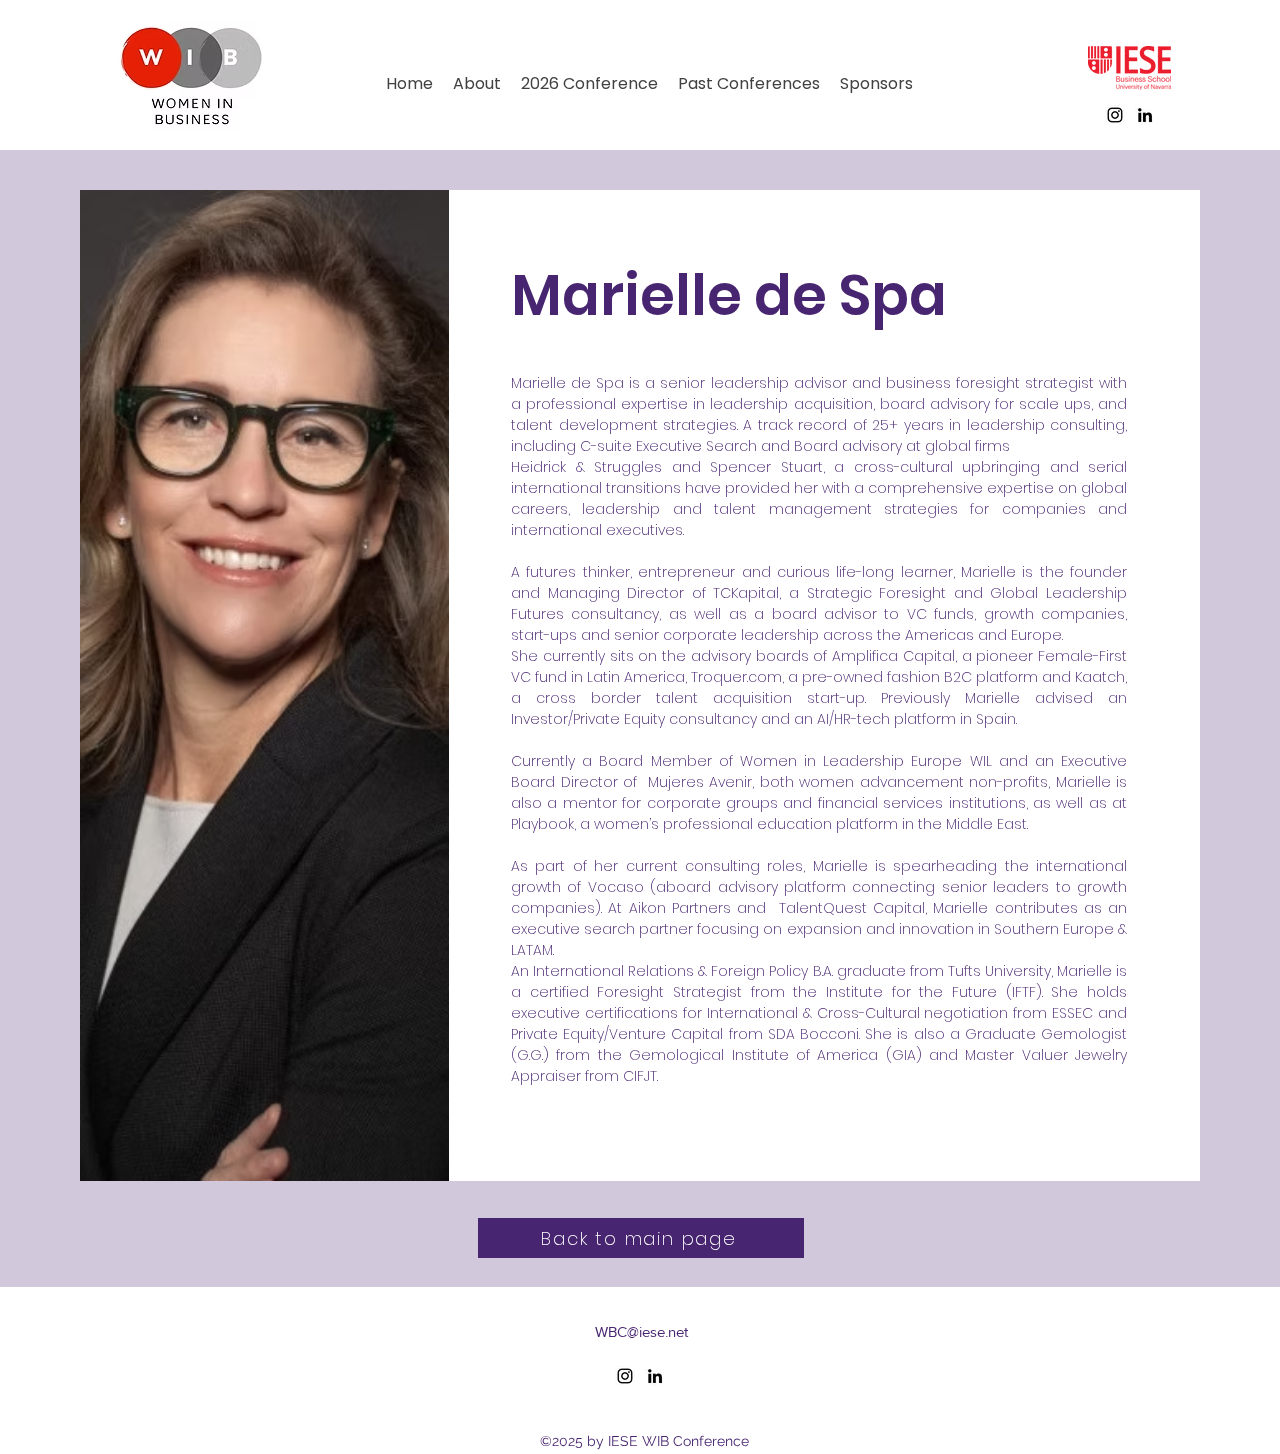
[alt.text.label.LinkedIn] (1145, 115)
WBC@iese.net (641, 1331)
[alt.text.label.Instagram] (1115, 115)
